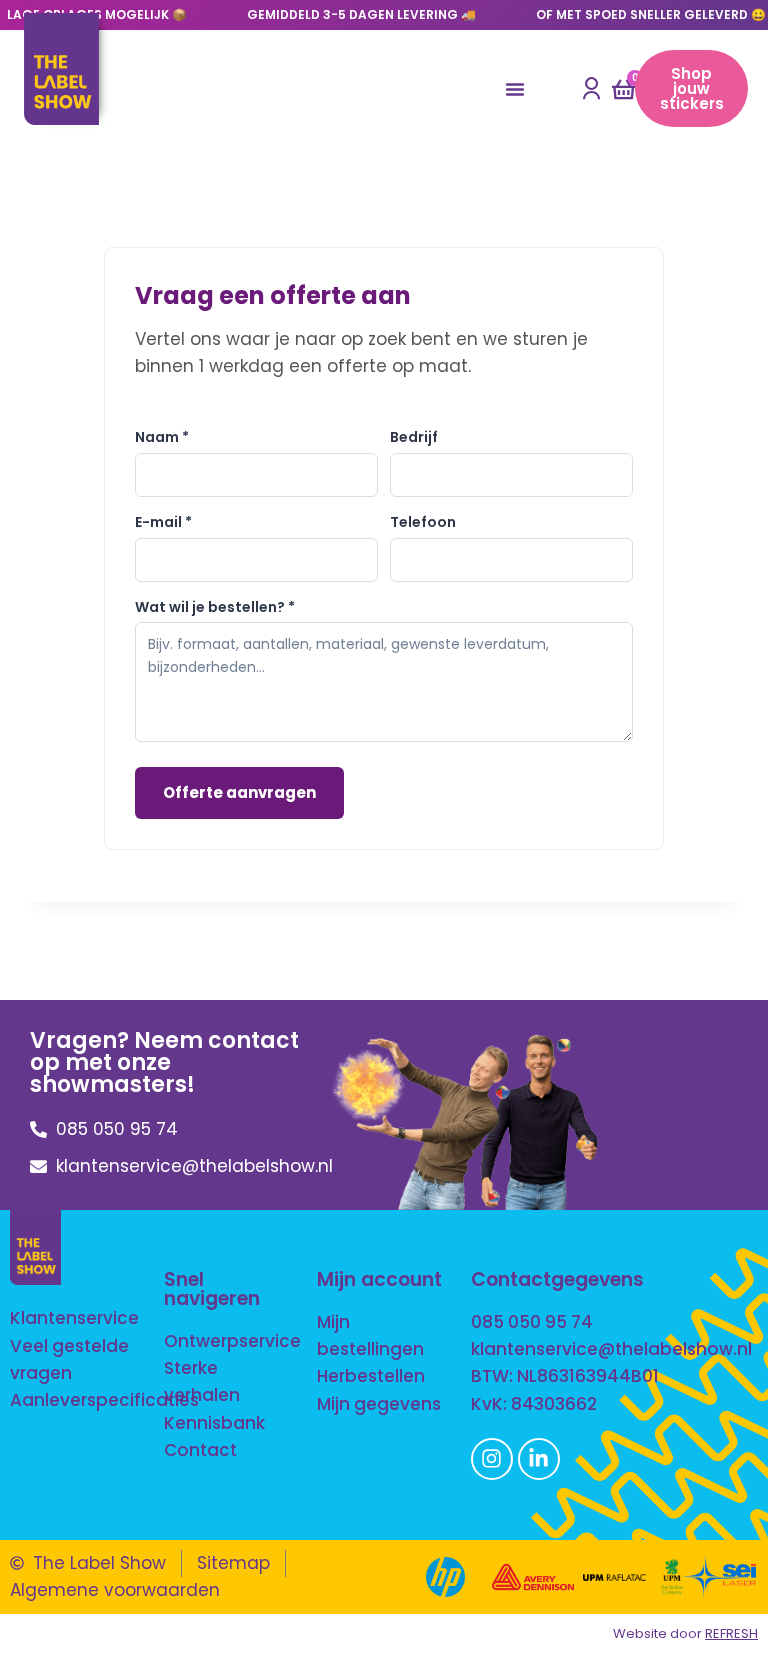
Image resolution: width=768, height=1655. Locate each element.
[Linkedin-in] (539, 1459)
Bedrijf (414, 437)
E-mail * (163, 522)
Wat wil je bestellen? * (215, 607)
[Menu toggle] (515, 89)
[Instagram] (492, 1459)
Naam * (162, 437)
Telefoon (423, 522)
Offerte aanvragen (239, 792)
